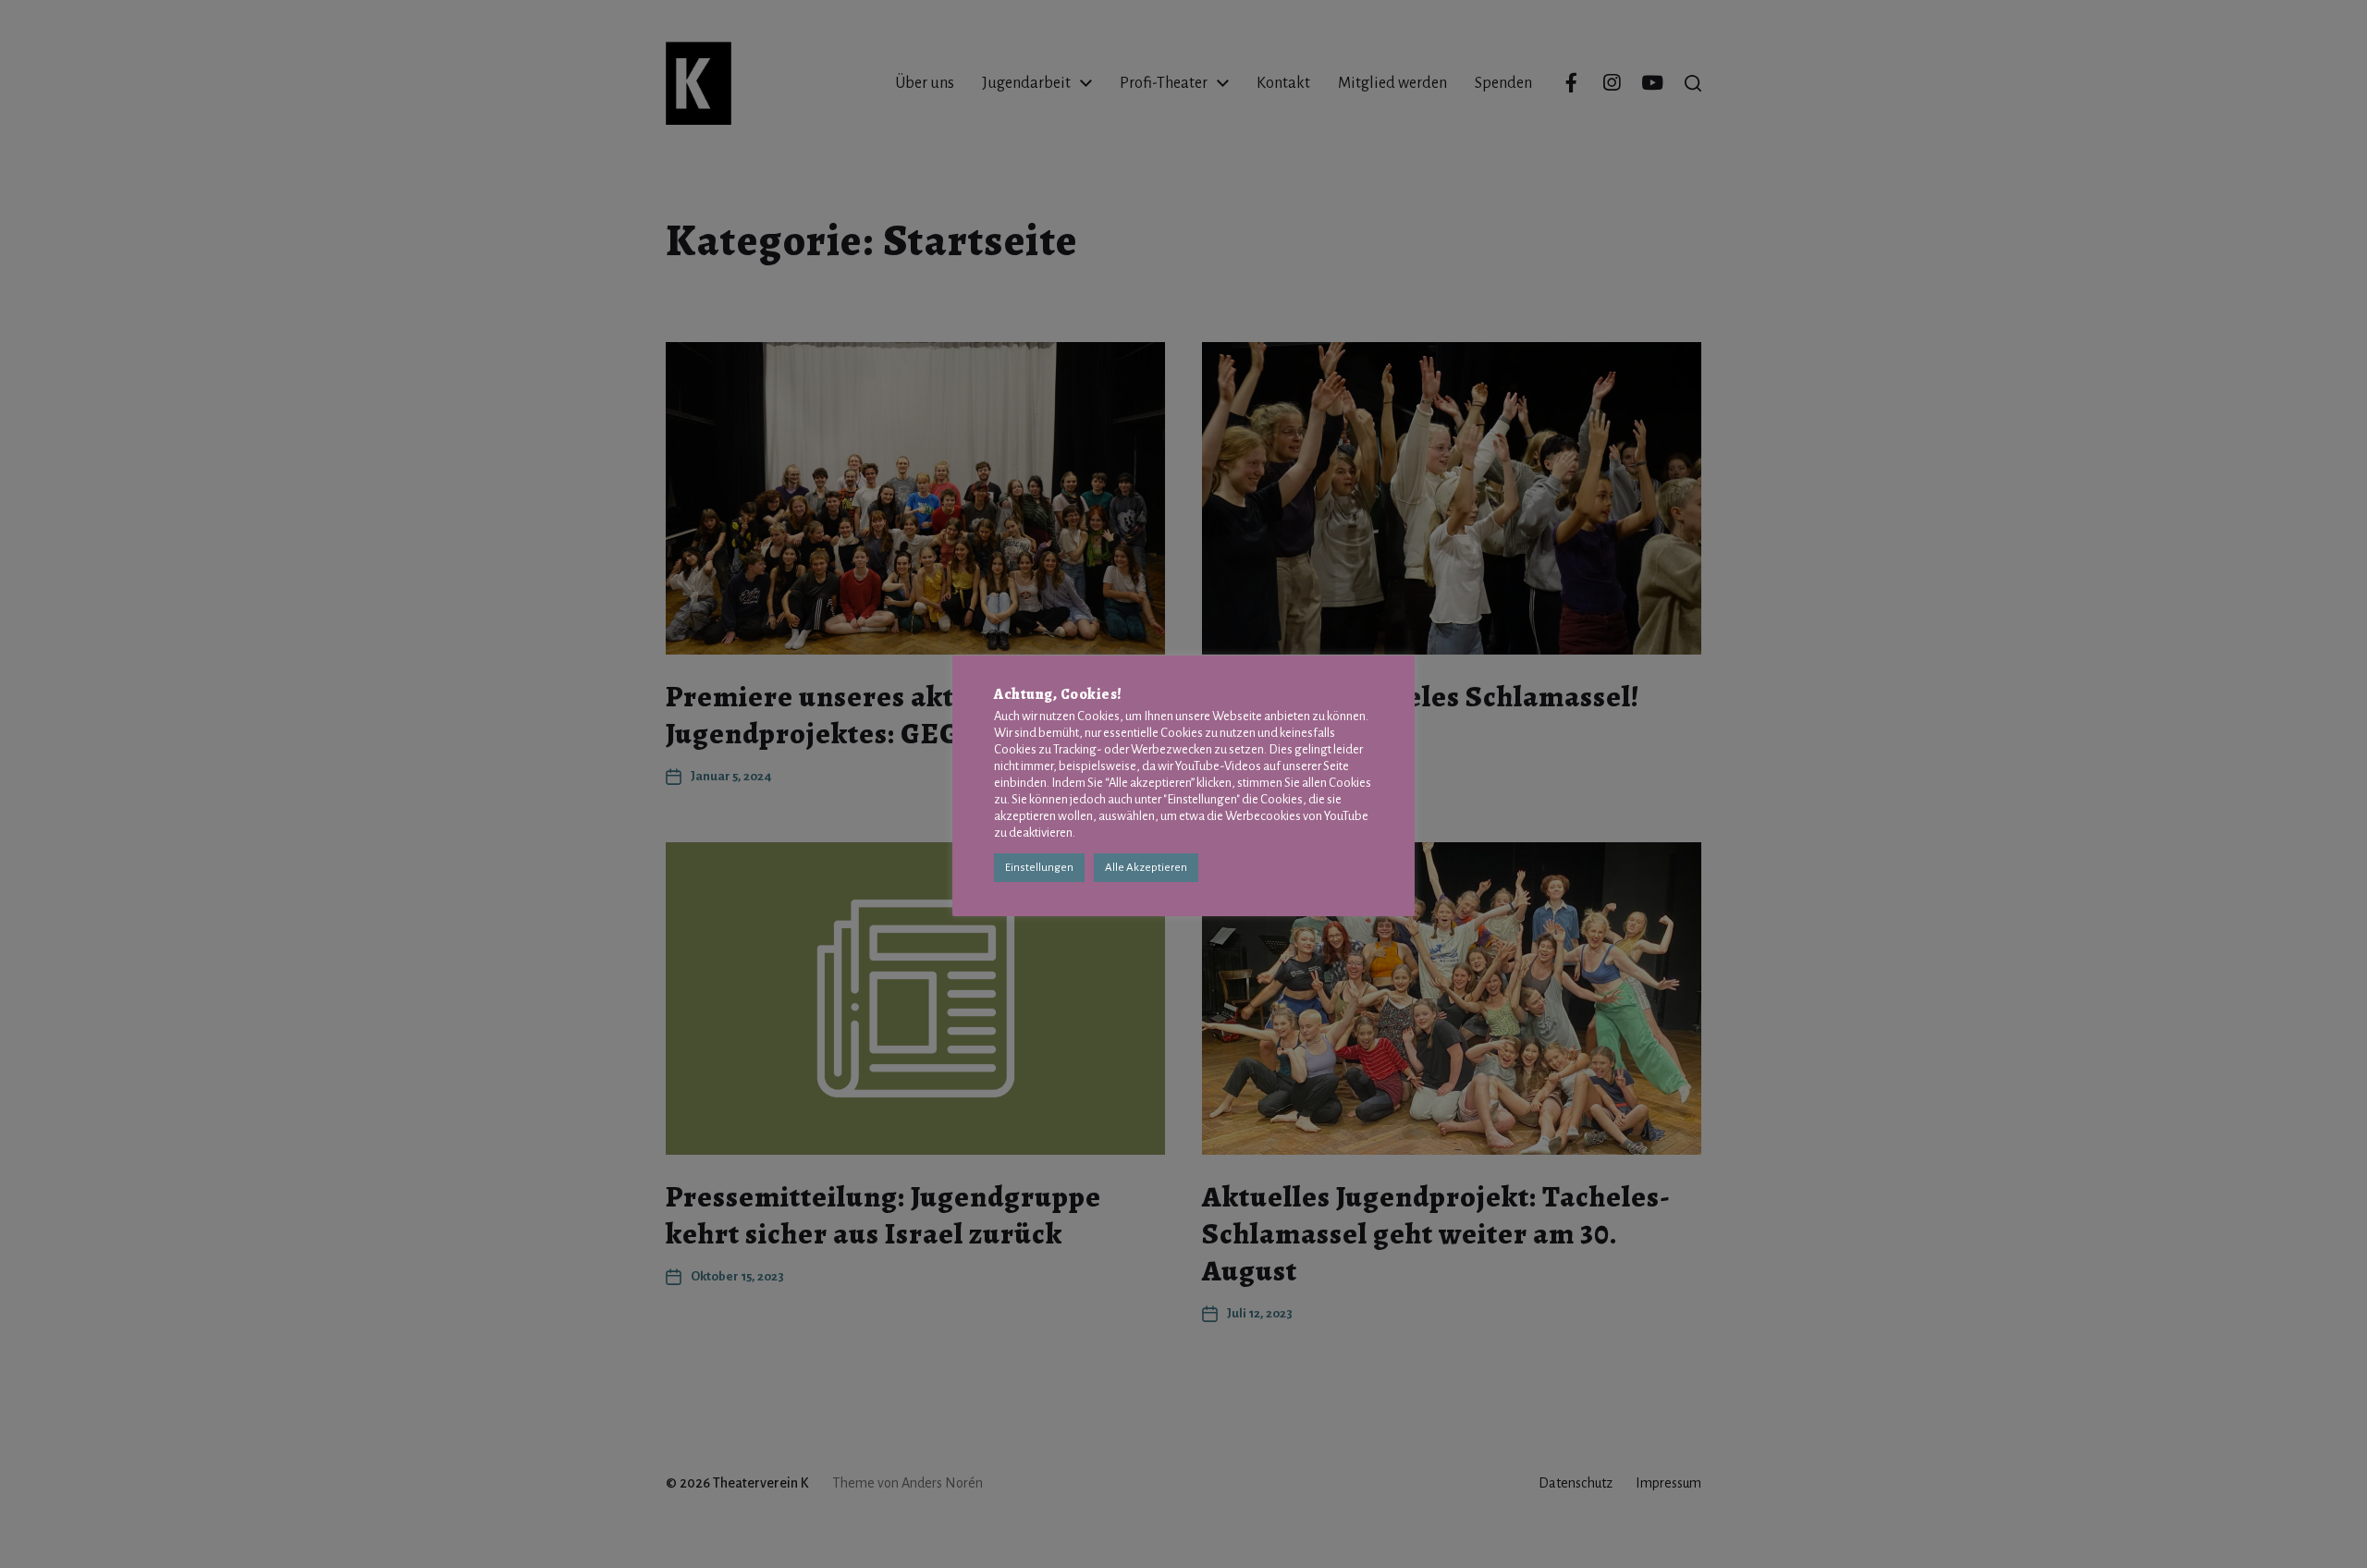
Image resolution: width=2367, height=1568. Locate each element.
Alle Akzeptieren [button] (1146, 868)
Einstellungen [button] (1039, 868)
